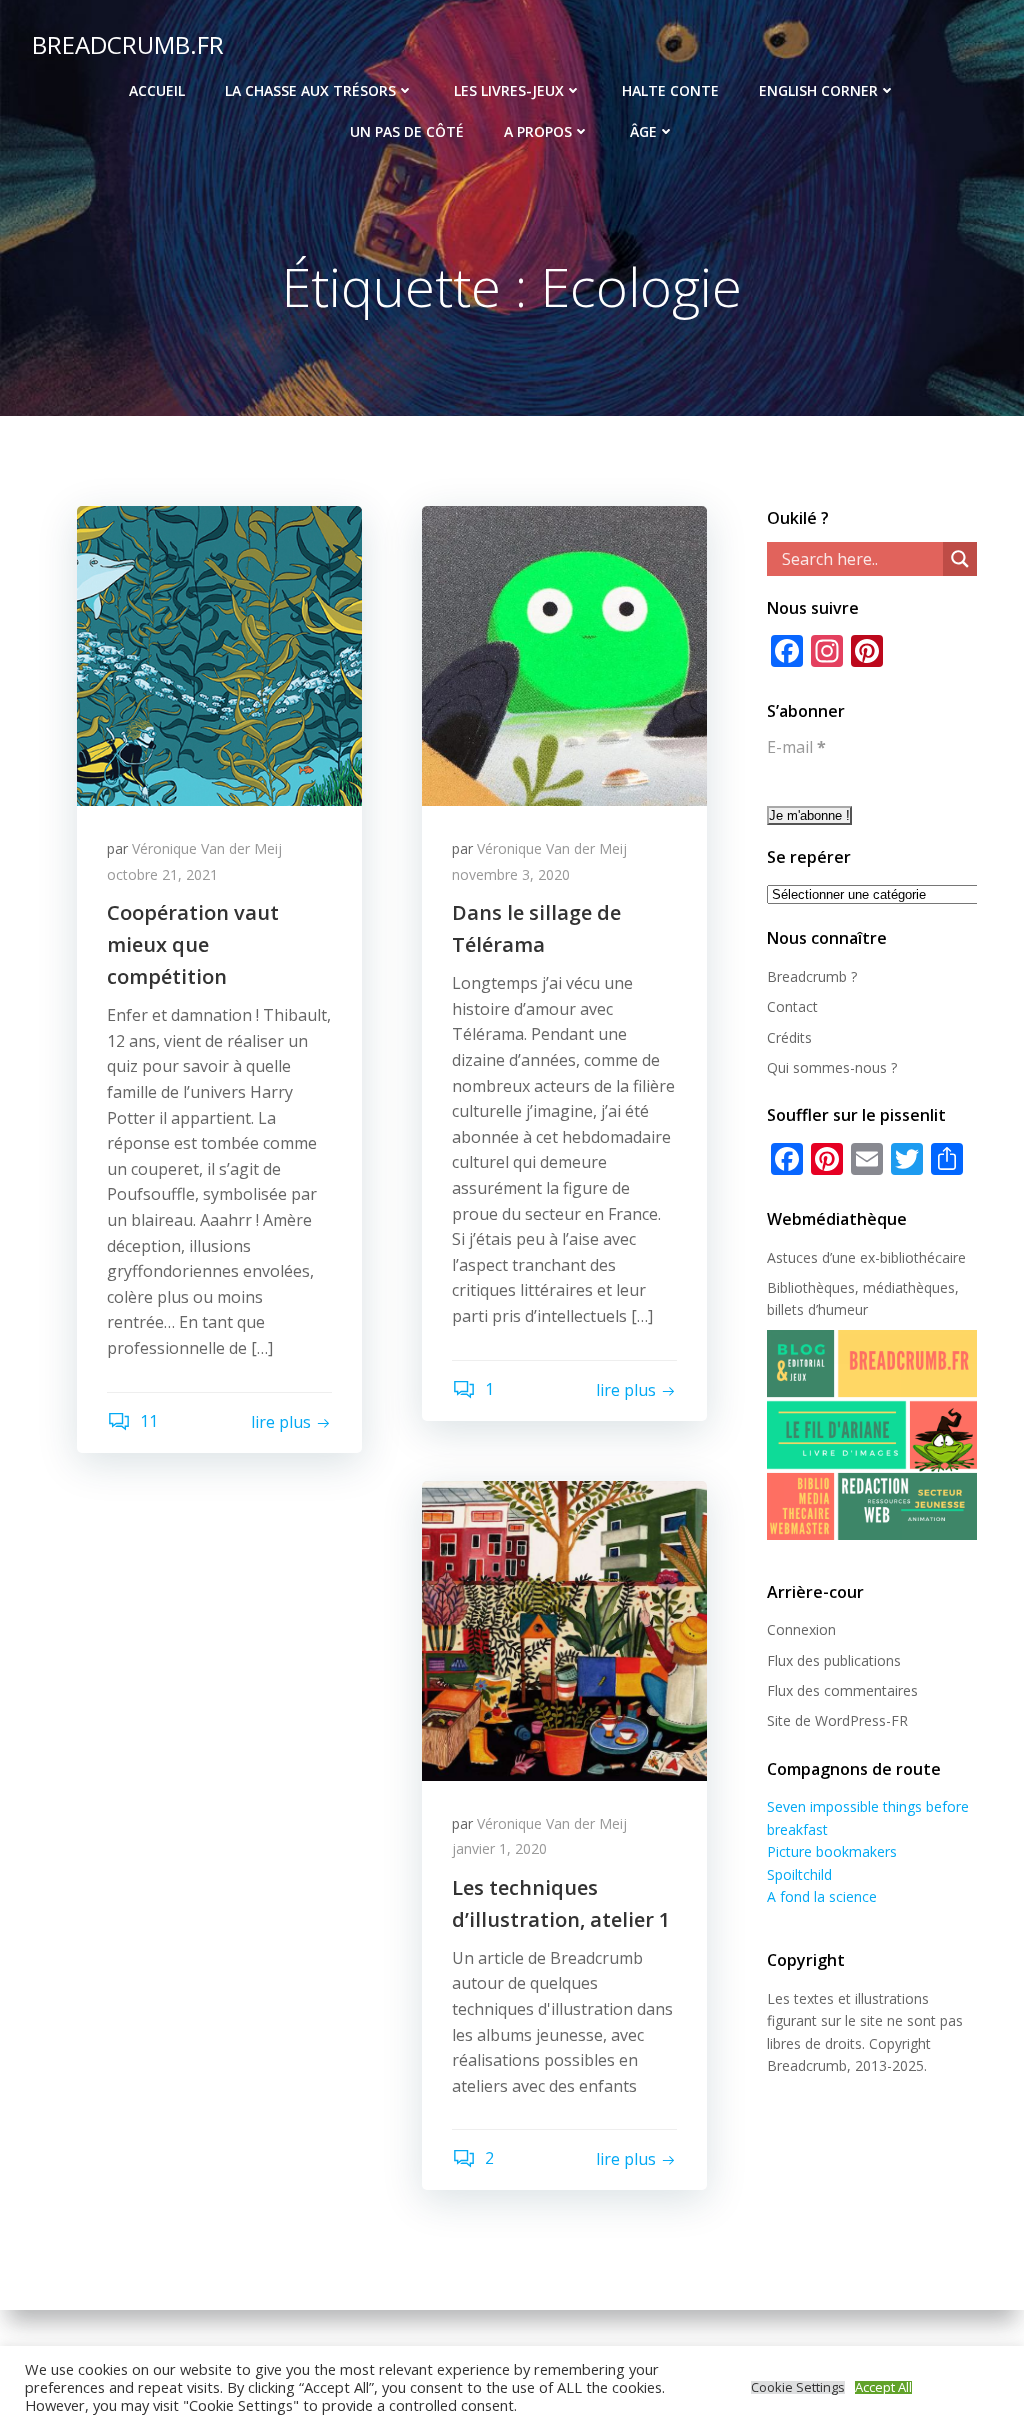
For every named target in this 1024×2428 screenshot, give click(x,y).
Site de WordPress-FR (837, 1720)
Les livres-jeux (509, 90)
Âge (643, 131)
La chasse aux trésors (310, 90)
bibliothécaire (923, 1257)
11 (147, 1421)
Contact (792, 1006)
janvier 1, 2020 (499, 1848)
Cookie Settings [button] (798, 2387)
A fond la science (822, 1896)
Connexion (801, 1629)
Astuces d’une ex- (823, 1257)
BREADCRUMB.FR (128, 44)
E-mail (796, 747)
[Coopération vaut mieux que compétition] (219, 654)
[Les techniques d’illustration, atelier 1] (564, 1629)
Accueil (157, 90)
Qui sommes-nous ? (832, 1067)
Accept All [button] (883, 2387)
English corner (818, 90)
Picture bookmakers (832, 1851)
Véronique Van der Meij (207, 848)
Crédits (789, 1037)
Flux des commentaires (842, 1690)
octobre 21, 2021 (162, 874)
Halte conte (670, 90)
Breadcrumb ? (812, 976)
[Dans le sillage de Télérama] (564, 654)
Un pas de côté (407, 131)
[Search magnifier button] (960, 559)
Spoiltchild (799, 1874)
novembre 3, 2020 (511, 874)
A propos (538, 131)
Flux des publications (834, 1660)
